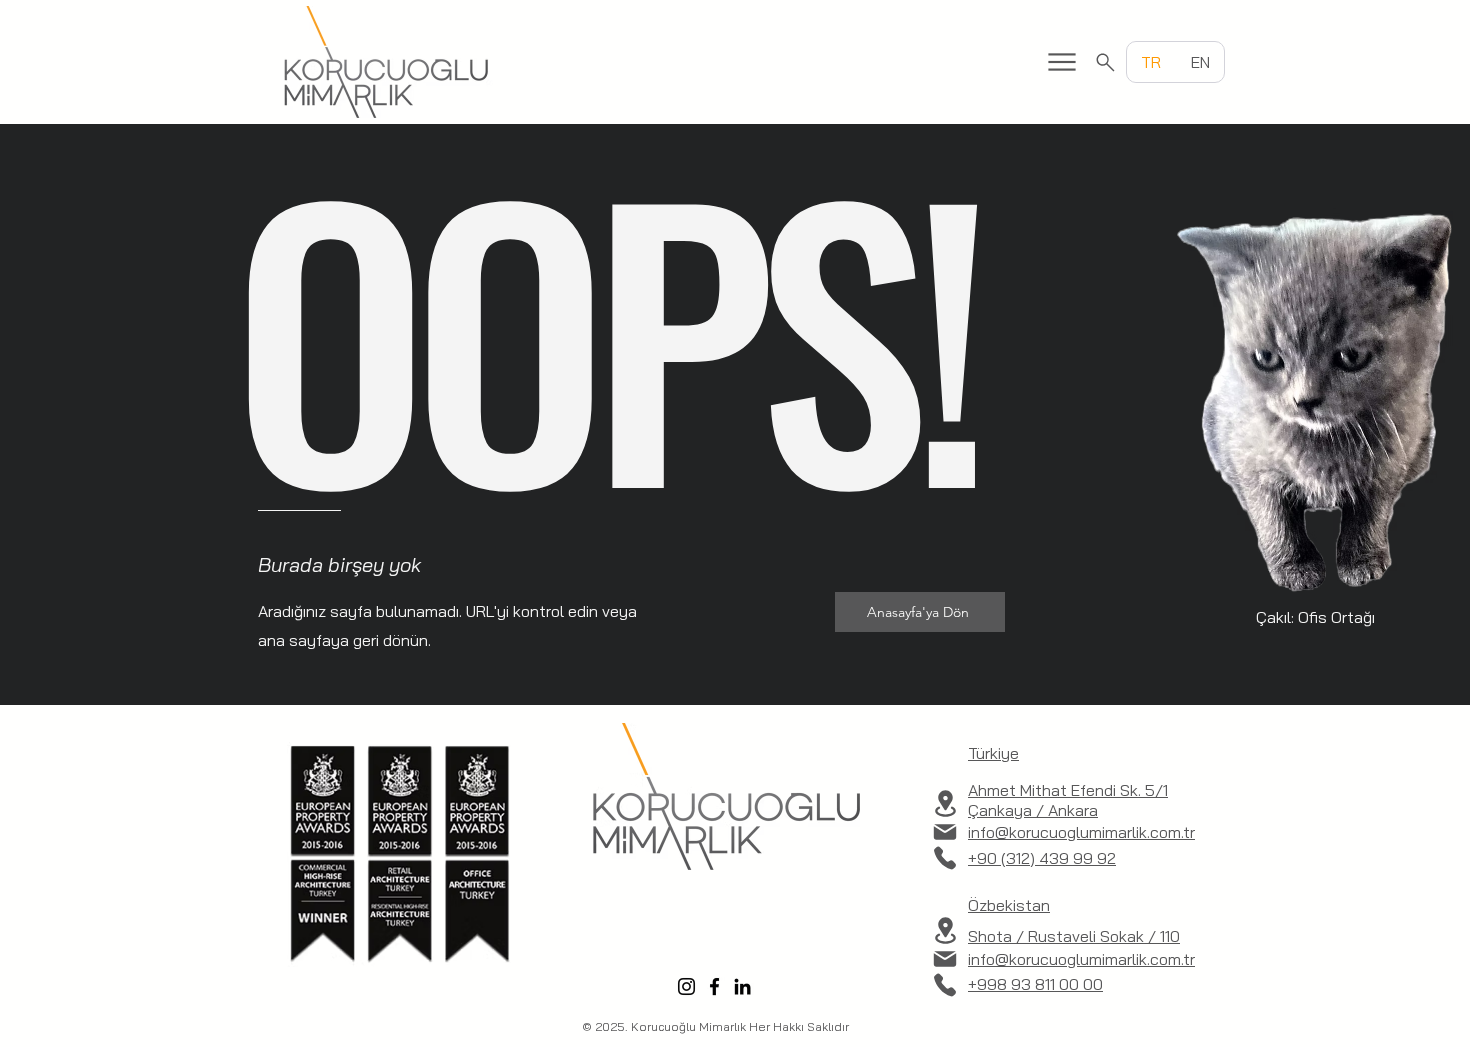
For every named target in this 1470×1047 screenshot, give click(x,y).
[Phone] (945, 858)
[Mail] (945, 832)
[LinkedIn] (742, 986)
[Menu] (1062, 62)
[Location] (945, 803)
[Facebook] (714, 986)
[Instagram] (686, 986)
